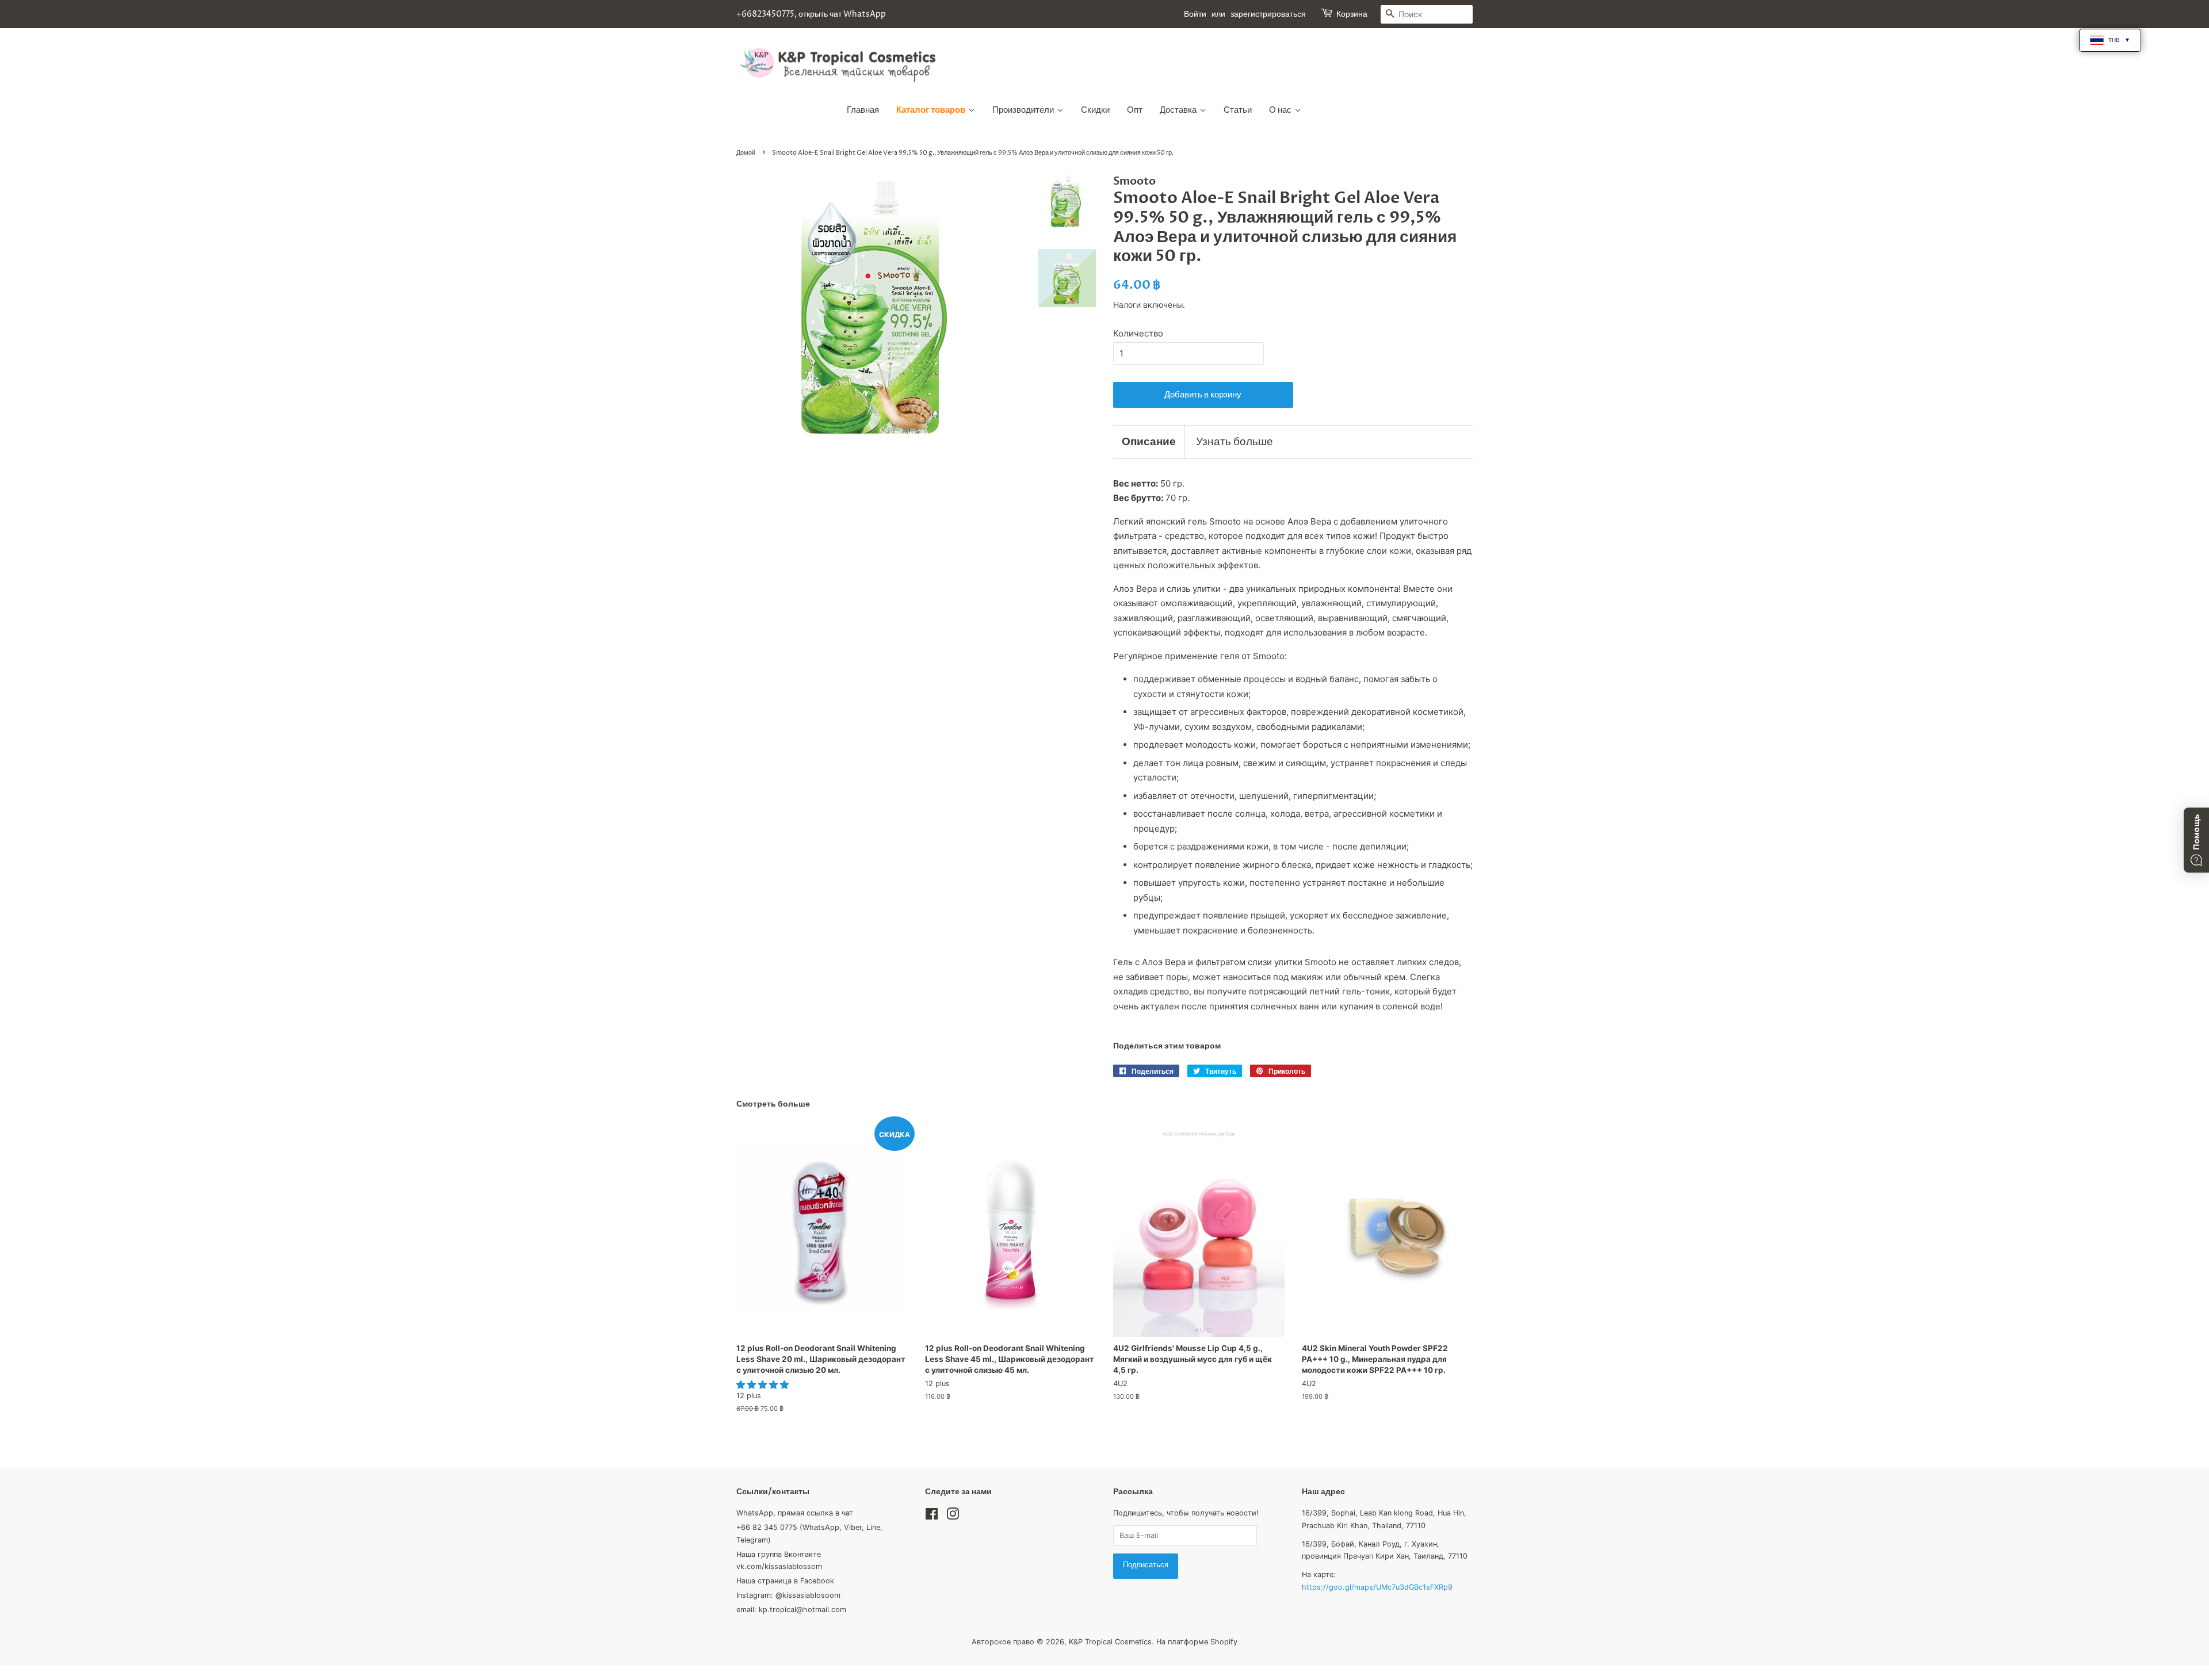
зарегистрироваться (1268, 14)
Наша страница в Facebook (785, 1581)
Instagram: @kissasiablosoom (788, 1595)
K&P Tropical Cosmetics (1110, 1642)
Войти (1195, 14)
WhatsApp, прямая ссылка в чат (795, 1513)
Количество (1138, 333)
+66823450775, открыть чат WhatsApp (811, 14)
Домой (746, 153)
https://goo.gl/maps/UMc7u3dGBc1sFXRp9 (1377, 1587)
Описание (1149, 442)
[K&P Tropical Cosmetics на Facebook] (932, 1516)
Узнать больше (1235, 442)
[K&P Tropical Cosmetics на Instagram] (953, 1516)
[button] (764, 1385)
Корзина (1352, 14)
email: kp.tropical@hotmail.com (791, 1610)
